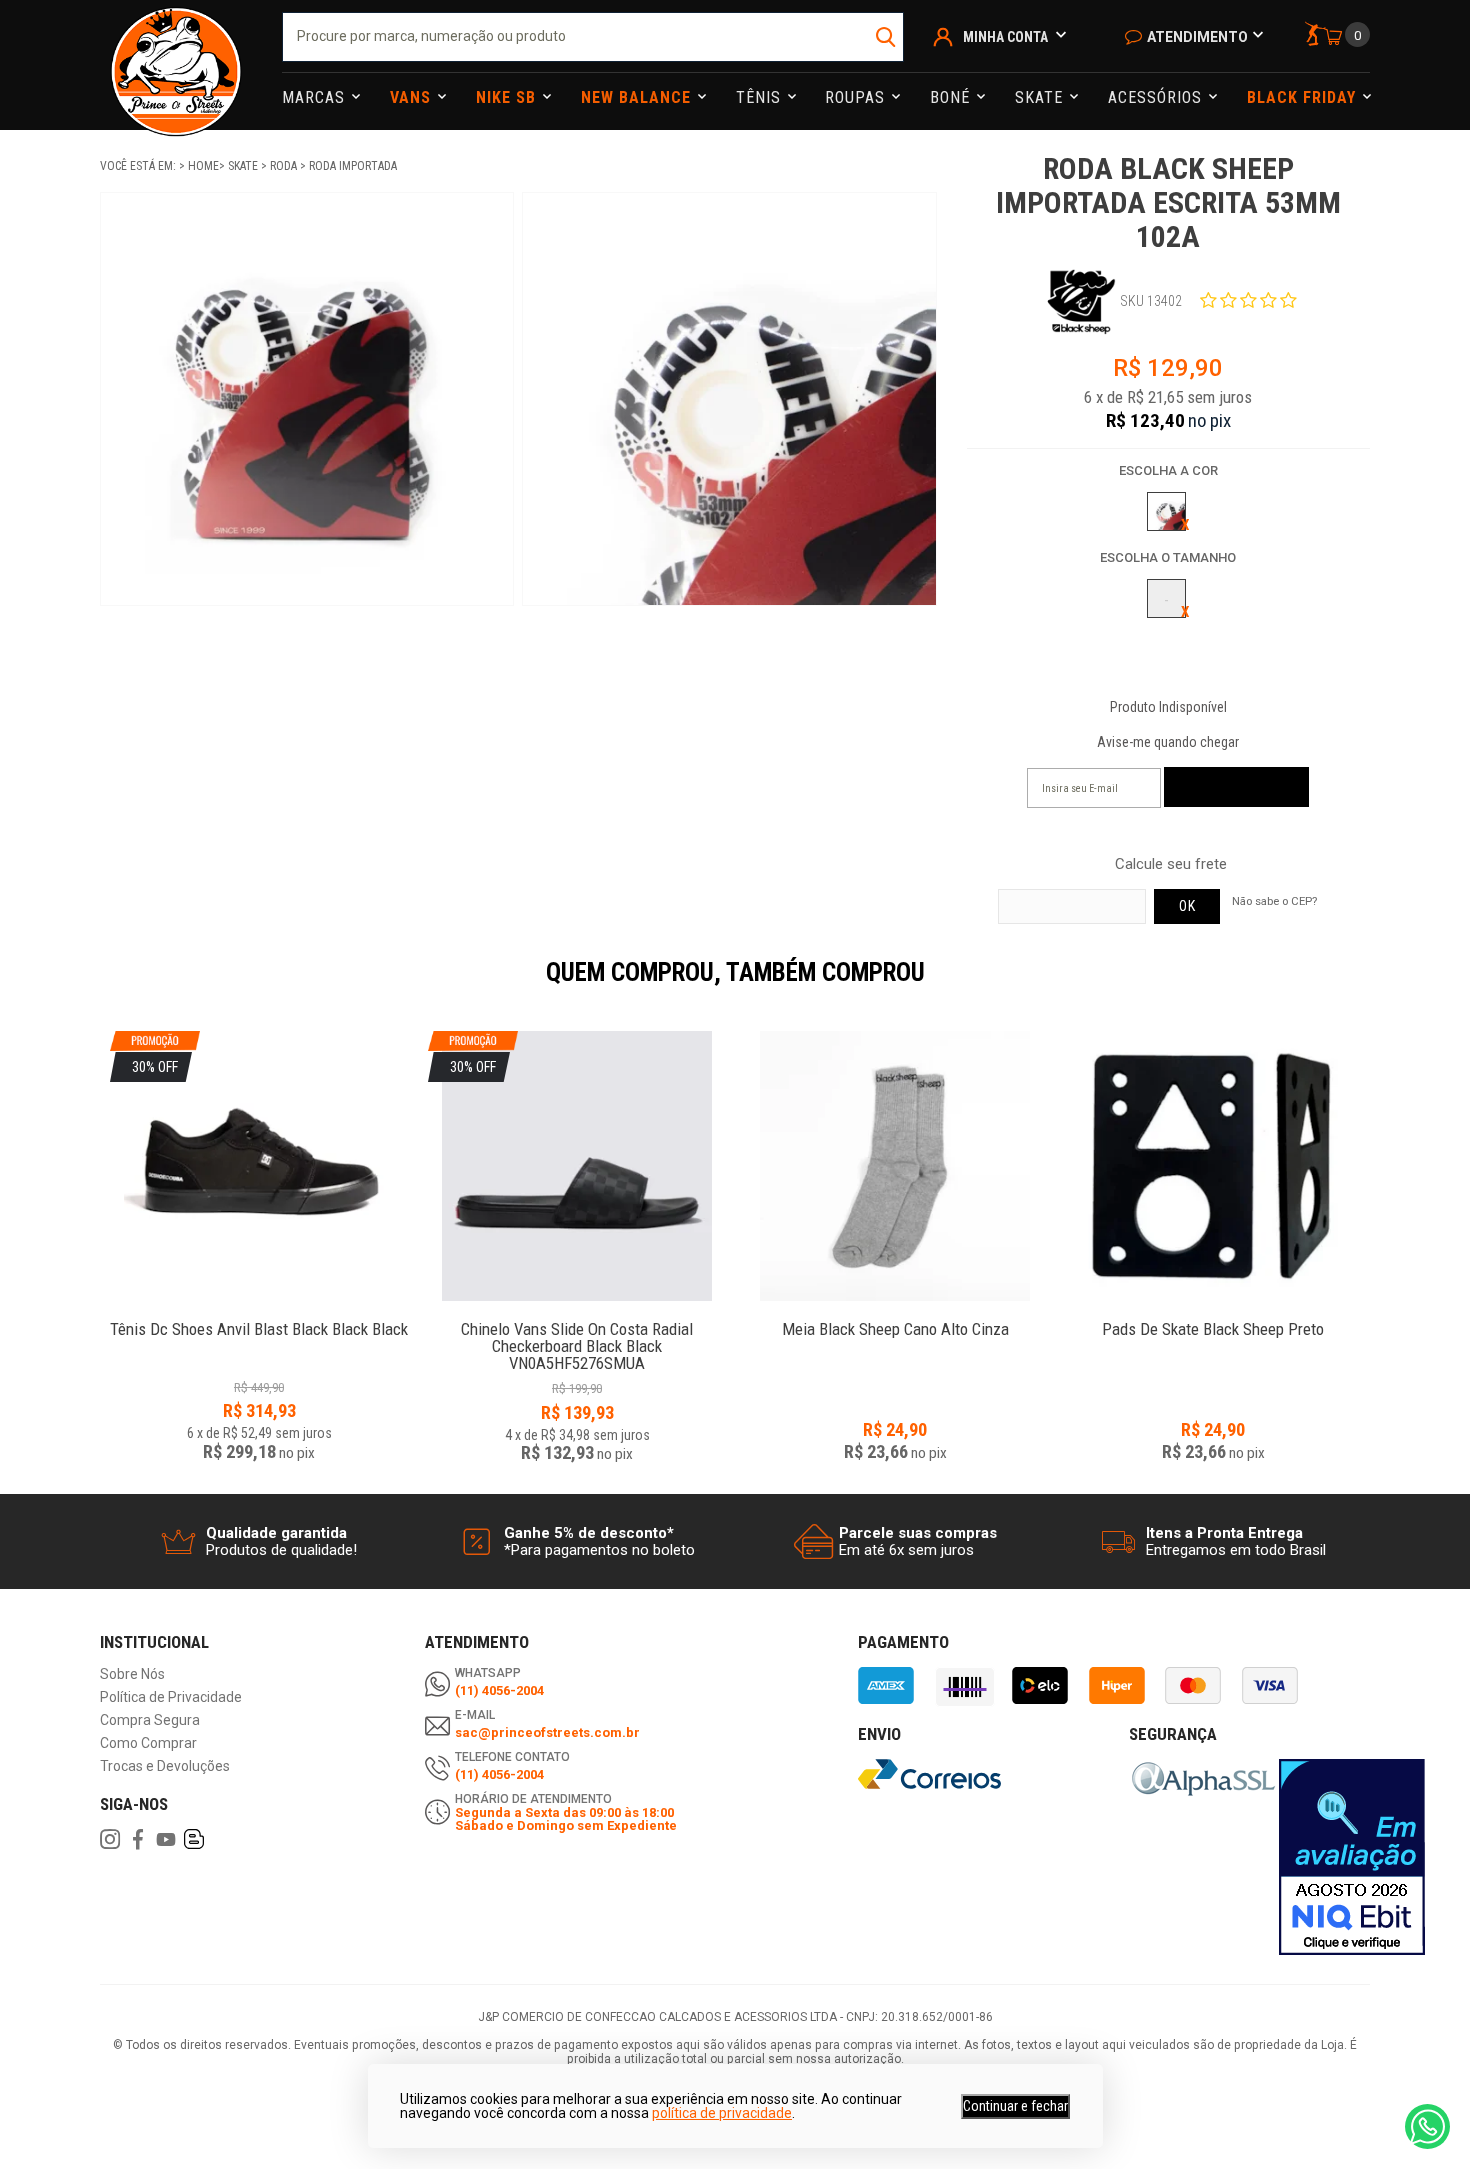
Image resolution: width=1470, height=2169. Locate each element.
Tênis (761, 97)
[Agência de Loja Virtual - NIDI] (302, 2110)
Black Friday (1304, 97)
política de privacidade (722, 2113)
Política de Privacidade (171, 1697)
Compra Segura (150, 1720)
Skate (1041, 97)
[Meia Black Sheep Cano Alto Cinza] (895, 1166)
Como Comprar (148, 1743)
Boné (952, 97)
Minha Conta (1005, 37)
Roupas (857, 97)
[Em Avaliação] (1352, 1857)
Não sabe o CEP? (1274, 901)
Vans (413, 97)
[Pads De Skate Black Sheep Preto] (1213, 1166)
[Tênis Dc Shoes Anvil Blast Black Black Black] (259, 1318)
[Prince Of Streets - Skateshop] (176, 65)
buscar (886, 37)
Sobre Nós (132, 1674)
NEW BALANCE (638, 97)
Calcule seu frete (1171, 864)
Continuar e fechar (1015, 2106)
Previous (90, 986)
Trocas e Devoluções (165, 1766)
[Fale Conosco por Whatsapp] (1427, 2126)
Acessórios (1157, 97)
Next (1380, 986)
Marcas (316, 97)
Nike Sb (508, 97)
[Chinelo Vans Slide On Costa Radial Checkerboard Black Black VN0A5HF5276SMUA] (577, 1318)
